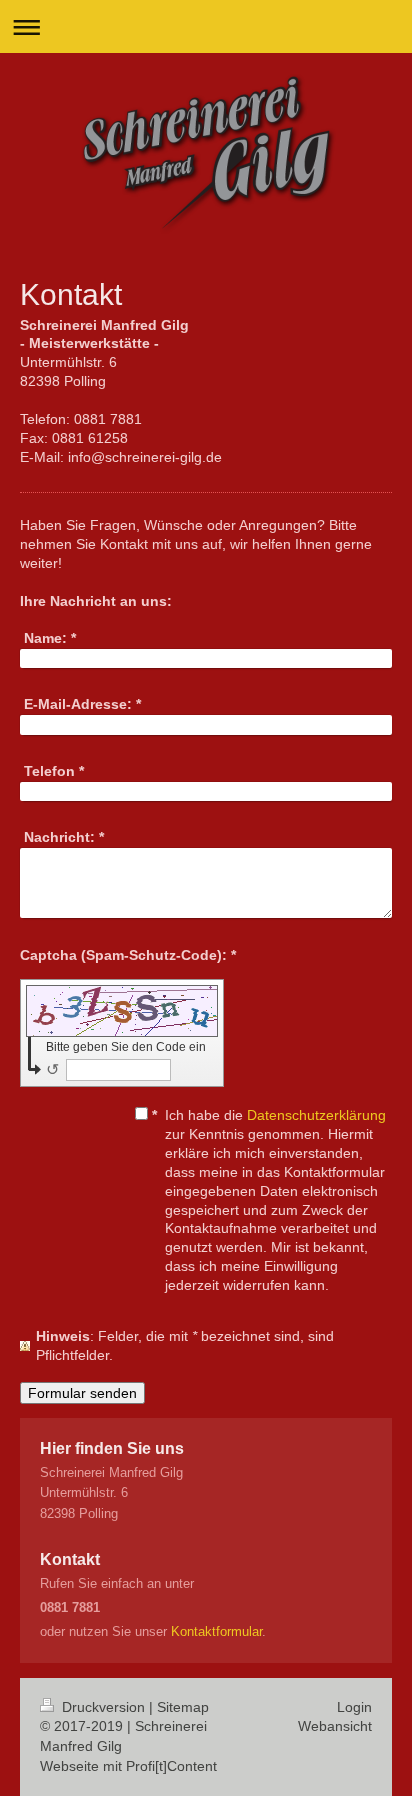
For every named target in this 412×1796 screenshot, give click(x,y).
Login (354, 1707)
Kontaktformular (216, 1631)
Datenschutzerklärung (316, 1115)
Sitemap (183, 1707)
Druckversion (103, 1707)
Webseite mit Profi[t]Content (128, 1766)
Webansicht (335, 1726)
